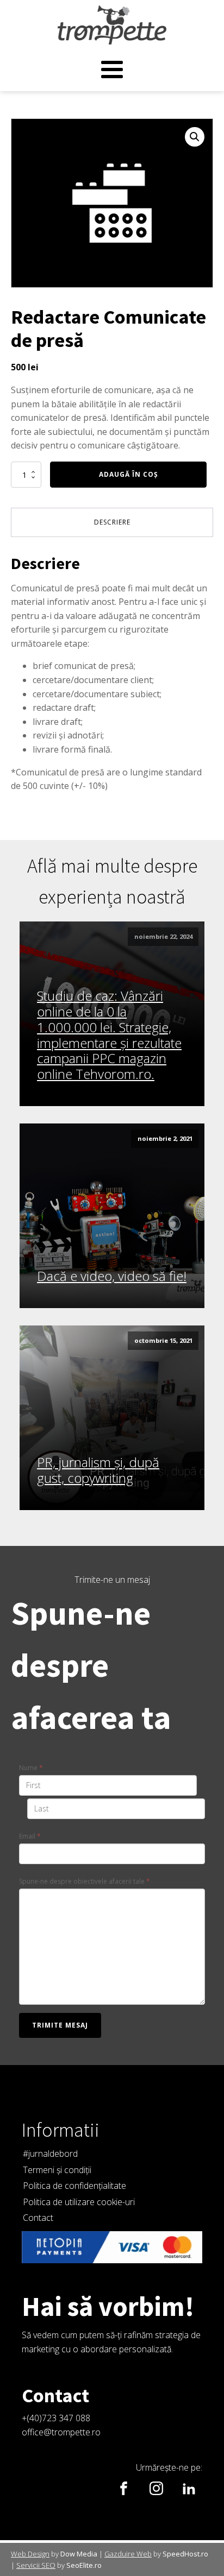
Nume (31, 1768)
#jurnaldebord (50, 2154)
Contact (38, 2218)
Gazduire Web (128, 2554)
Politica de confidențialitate (74, 2186)
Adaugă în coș (129, 474)
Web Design (30, 2554)
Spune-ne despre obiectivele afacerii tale (85, 1881)
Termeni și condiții (57, 2170)
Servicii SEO (36, 2565)
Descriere (112, 522)
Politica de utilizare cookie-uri (79, 2202)
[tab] (112, 522)
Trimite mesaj (60, 2025)
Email (30, 1836)
